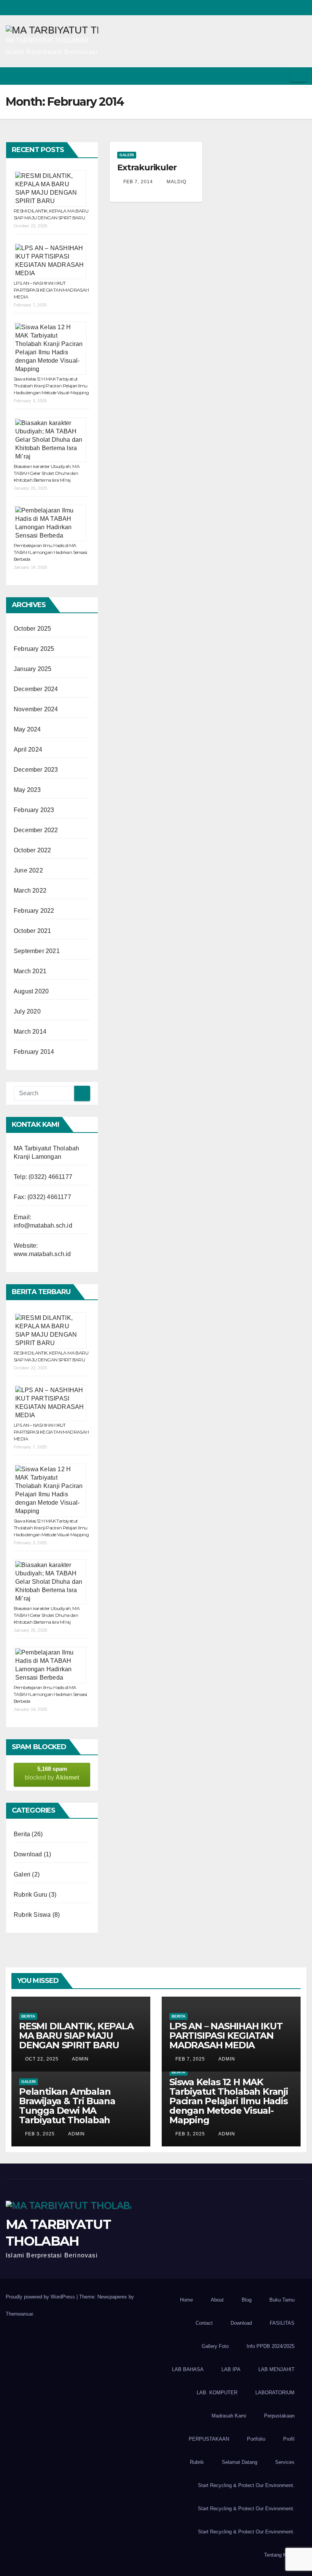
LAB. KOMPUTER (217, 2393)
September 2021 (37, 951)
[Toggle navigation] (298, 76)
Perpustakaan (279, 2416)
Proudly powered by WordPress (41, 2297)
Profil (289, 2439)
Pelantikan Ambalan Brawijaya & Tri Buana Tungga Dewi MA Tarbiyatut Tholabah (67, 2106)
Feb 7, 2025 (190, 2059)
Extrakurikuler (147, 167)
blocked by (52, 1773)
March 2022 (30, 891)
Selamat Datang (240, 2462)
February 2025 (34, 649)
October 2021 (32, 931)
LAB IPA (231, 2369)
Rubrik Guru (30, 1895)
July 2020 (27, 1011)
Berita (22, 1834)
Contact (204, 2323)
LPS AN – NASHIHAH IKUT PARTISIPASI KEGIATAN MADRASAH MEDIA (51, 290)
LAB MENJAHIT (276, 2369)
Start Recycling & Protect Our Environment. (246, 2485)
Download (28, 1854)
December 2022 (36, 830)
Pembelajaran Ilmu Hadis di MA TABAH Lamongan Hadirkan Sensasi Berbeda (50, 552)
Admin (80, 2059)
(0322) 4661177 (50, 1177)
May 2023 (27, 790)
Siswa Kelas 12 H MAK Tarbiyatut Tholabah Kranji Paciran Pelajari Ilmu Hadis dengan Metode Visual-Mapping (51, 386)
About (217, 2300)
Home (186, 2300)
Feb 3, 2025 (40, 2134)
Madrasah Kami (229, 2416)
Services (285, 2462)
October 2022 (32, 850)
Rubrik (197, 2462)
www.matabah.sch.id (42, 1254)
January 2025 (33, 669)
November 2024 (36, 709)
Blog (247, 2300)
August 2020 (31, 991)
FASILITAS (282, 2323)
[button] (271, 76)
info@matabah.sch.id (43, 1225)
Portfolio (256, 2439)
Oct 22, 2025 (42, 2059)
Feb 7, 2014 (138, 182)
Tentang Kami (279, 2555)
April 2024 (28, 749)
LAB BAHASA (188, 2369)
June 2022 (28, 870)
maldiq (176, 182)
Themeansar (19, 2314)
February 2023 (34, 810)
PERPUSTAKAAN (209, 2439)
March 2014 (30, 1032)
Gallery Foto (215, 2346)
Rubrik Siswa (32, 1915)
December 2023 (36, 770)
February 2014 (34, 1052)
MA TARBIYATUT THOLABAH (47, 40)
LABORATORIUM (275, 2393)
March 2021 (30, 971)
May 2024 (27, 729)
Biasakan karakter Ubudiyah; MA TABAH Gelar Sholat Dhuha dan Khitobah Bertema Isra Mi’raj (47, 473)
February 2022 (34, 911)
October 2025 (32, 629)
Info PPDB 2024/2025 (271, 2346)
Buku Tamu (282, 2300)
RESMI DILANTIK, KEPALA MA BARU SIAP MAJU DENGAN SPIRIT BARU (76, 2036)
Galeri (22, 1874)
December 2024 (36, 689)
